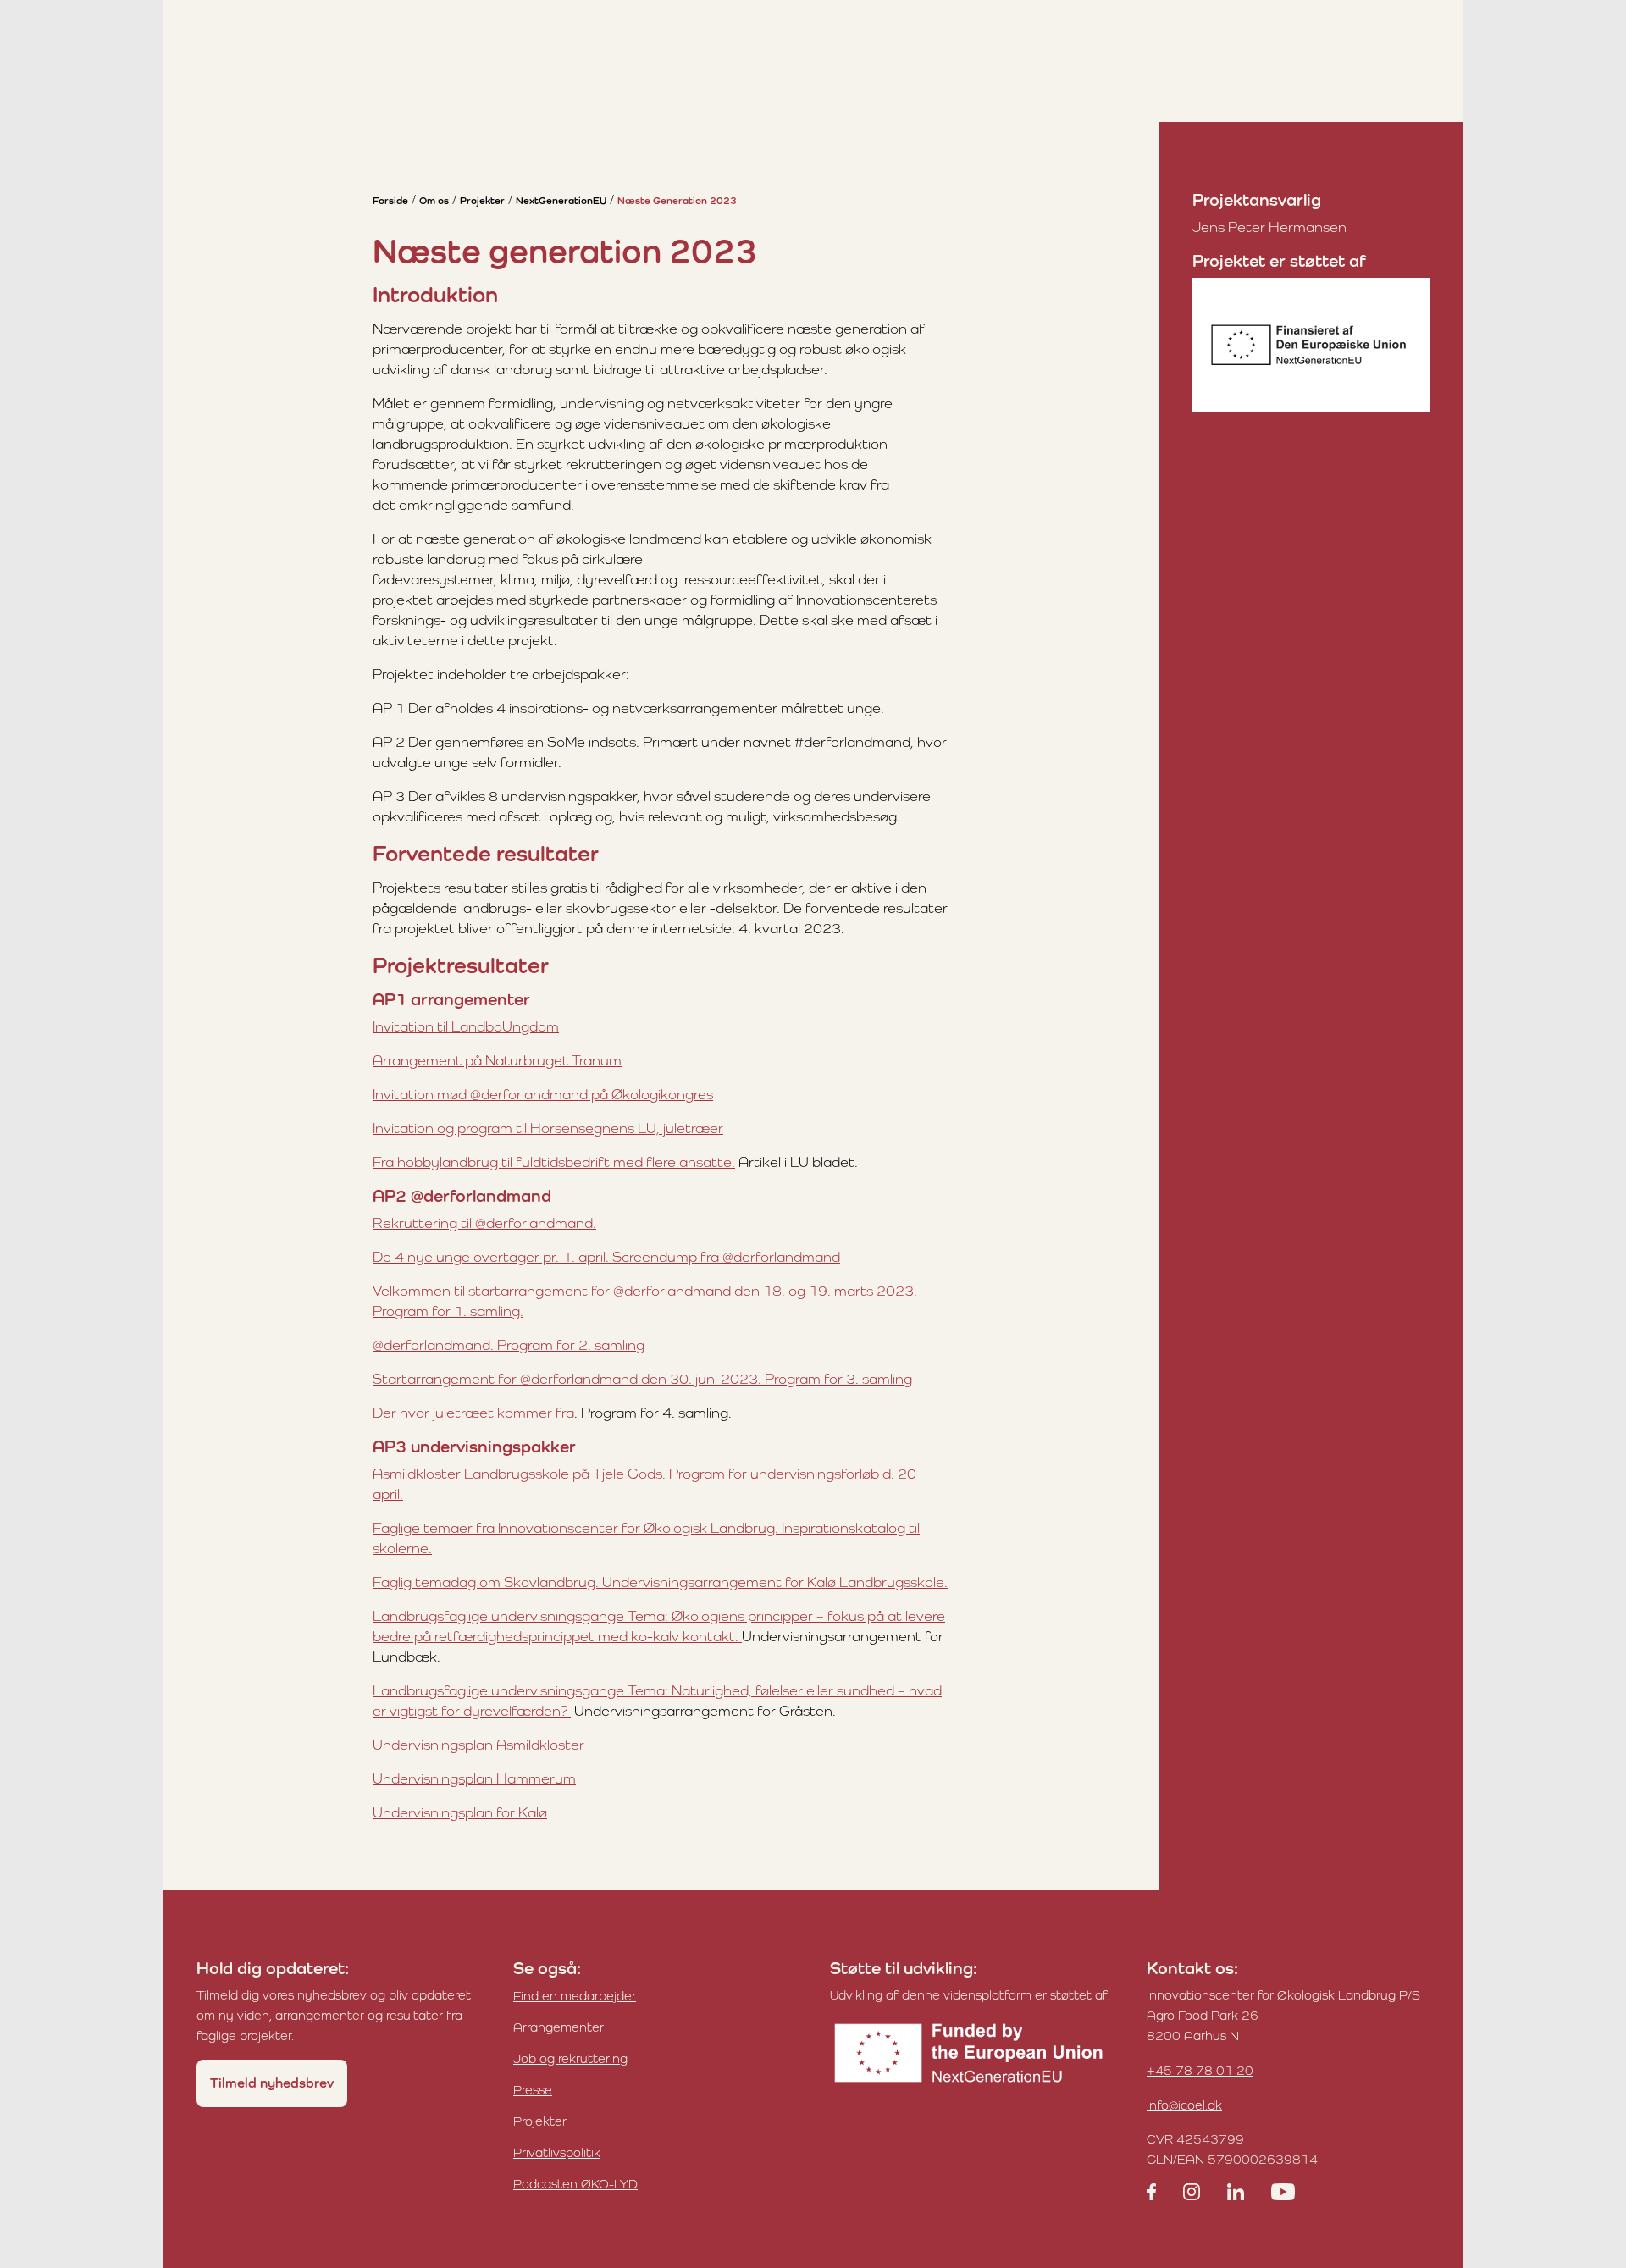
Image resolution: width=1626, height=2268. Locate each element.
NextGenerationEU (561, 201)
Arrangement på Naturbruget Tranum (497, 1060)
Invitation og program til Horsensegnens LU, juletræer (548, 1128)
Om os (434, 201)
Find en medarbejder (575, 1996)
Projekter (482, 201)
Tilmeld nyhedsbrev (272, 2083)
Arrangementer (559, 2027)
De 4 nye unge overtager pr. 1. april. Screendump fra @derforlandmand (606, 1257)
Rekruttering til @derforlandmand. (484, 1223)
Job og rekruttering (570, 2058)
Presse (533, 2090)
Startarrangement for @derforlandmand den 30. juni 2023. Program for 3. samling (642, 1379)
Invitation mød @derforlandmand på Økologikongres (543, 1094)
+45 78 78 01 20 (1200, 2070)
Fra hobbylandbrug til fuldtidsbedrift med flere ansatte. (554, 1162)
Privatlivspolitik (557, 2152)
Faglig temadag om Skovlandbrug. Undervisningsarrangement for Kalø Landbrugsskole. (660, 1582)
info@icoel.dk (1184, 2105)
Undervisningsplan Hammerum (474, 1778)
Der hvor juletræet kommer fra (473, 1413)
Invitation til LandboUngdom (466, 1026)
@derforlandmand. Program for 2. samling (509, 1345)
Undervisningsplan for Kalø (460, 1812)
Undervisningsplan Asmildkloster (478, 1745)
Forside (390, 201)
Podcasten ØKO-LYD (575, 2184)
